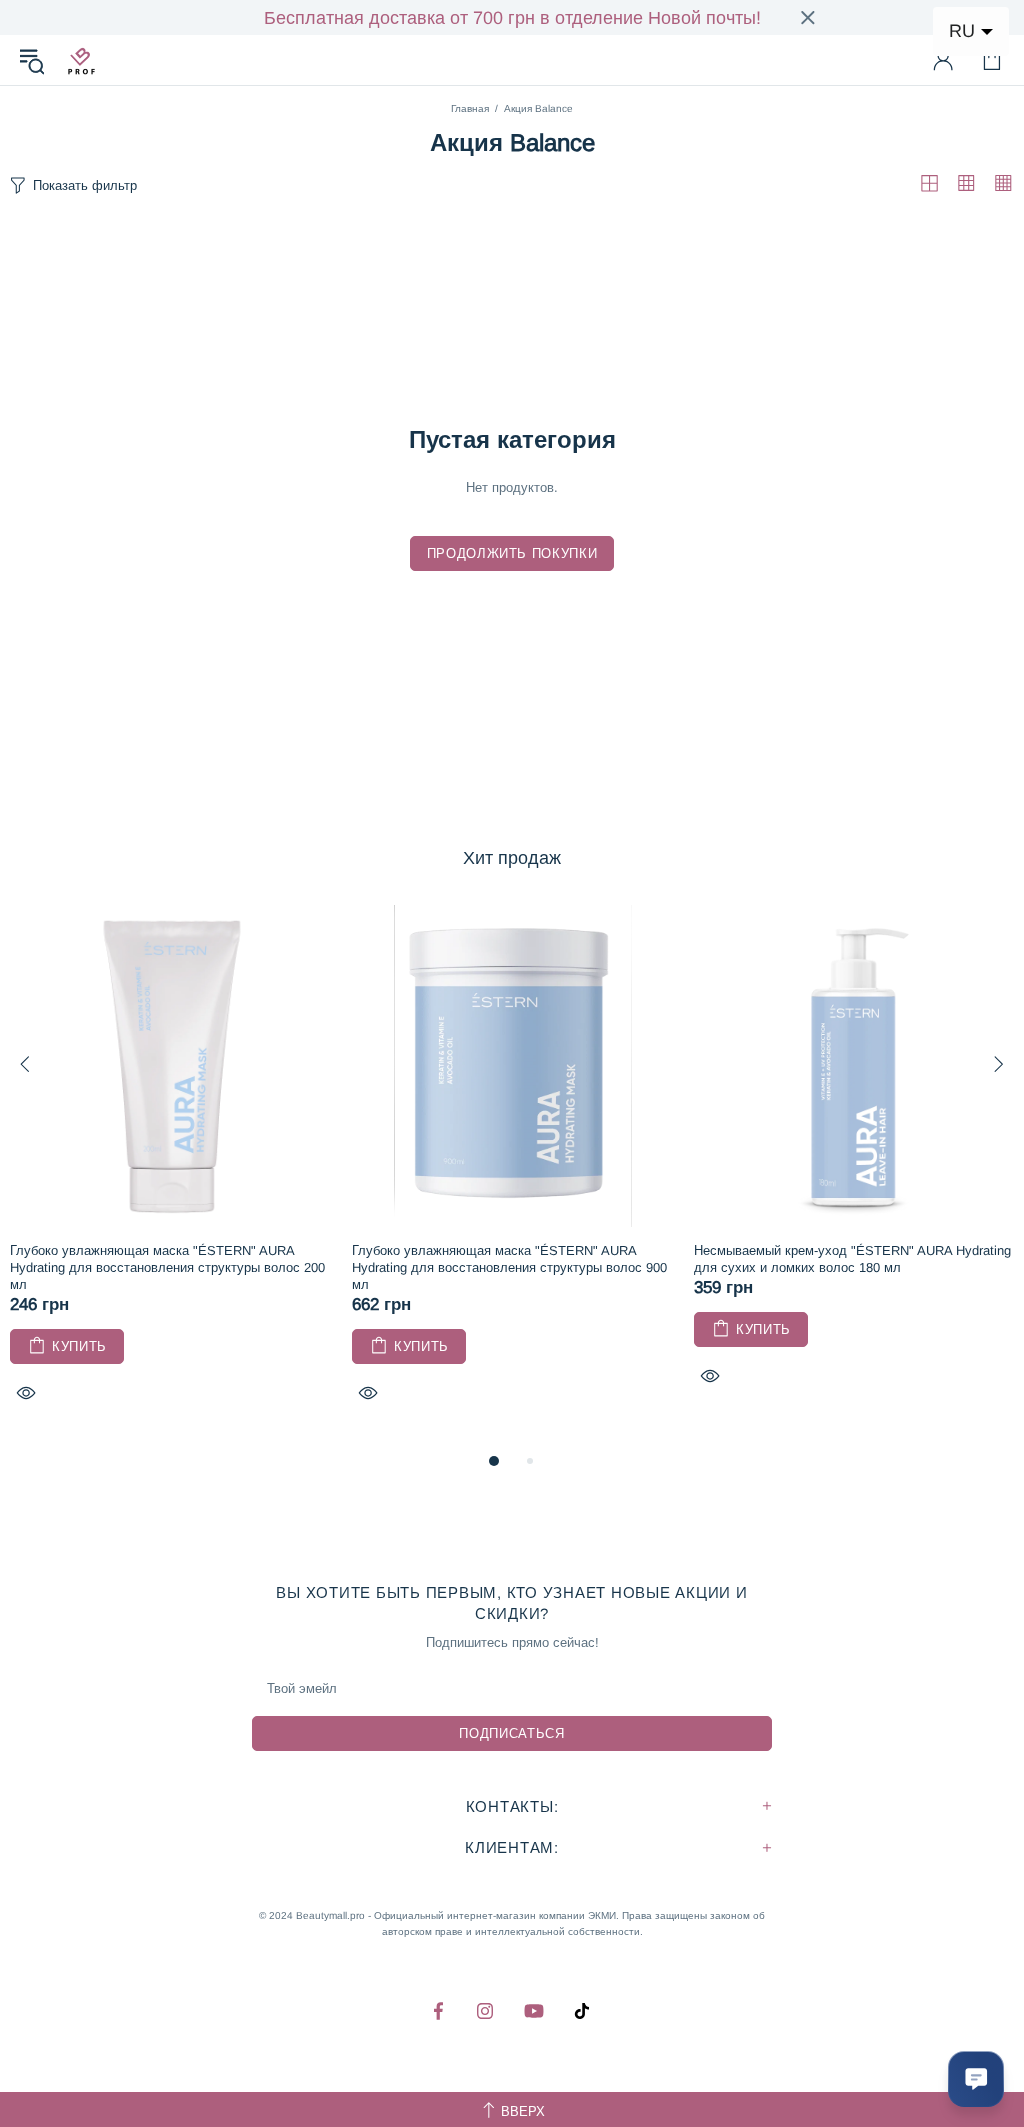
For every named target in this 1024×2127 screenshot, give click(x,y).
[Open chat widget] (976, 2079)
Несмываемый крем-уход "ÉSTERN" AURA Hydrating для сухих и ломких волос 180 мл (852, 1259)
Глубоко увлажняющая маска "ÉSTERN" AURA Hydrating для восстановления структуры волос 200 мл (167, 1267)
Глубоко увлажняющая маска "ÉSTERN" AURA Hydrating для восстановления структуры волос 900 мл (509, 1267)
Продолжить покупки (512, 553)
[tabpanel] (171, 1177)
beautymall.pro (81, 60)
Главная (470, 108)
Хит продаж (512, 858)
